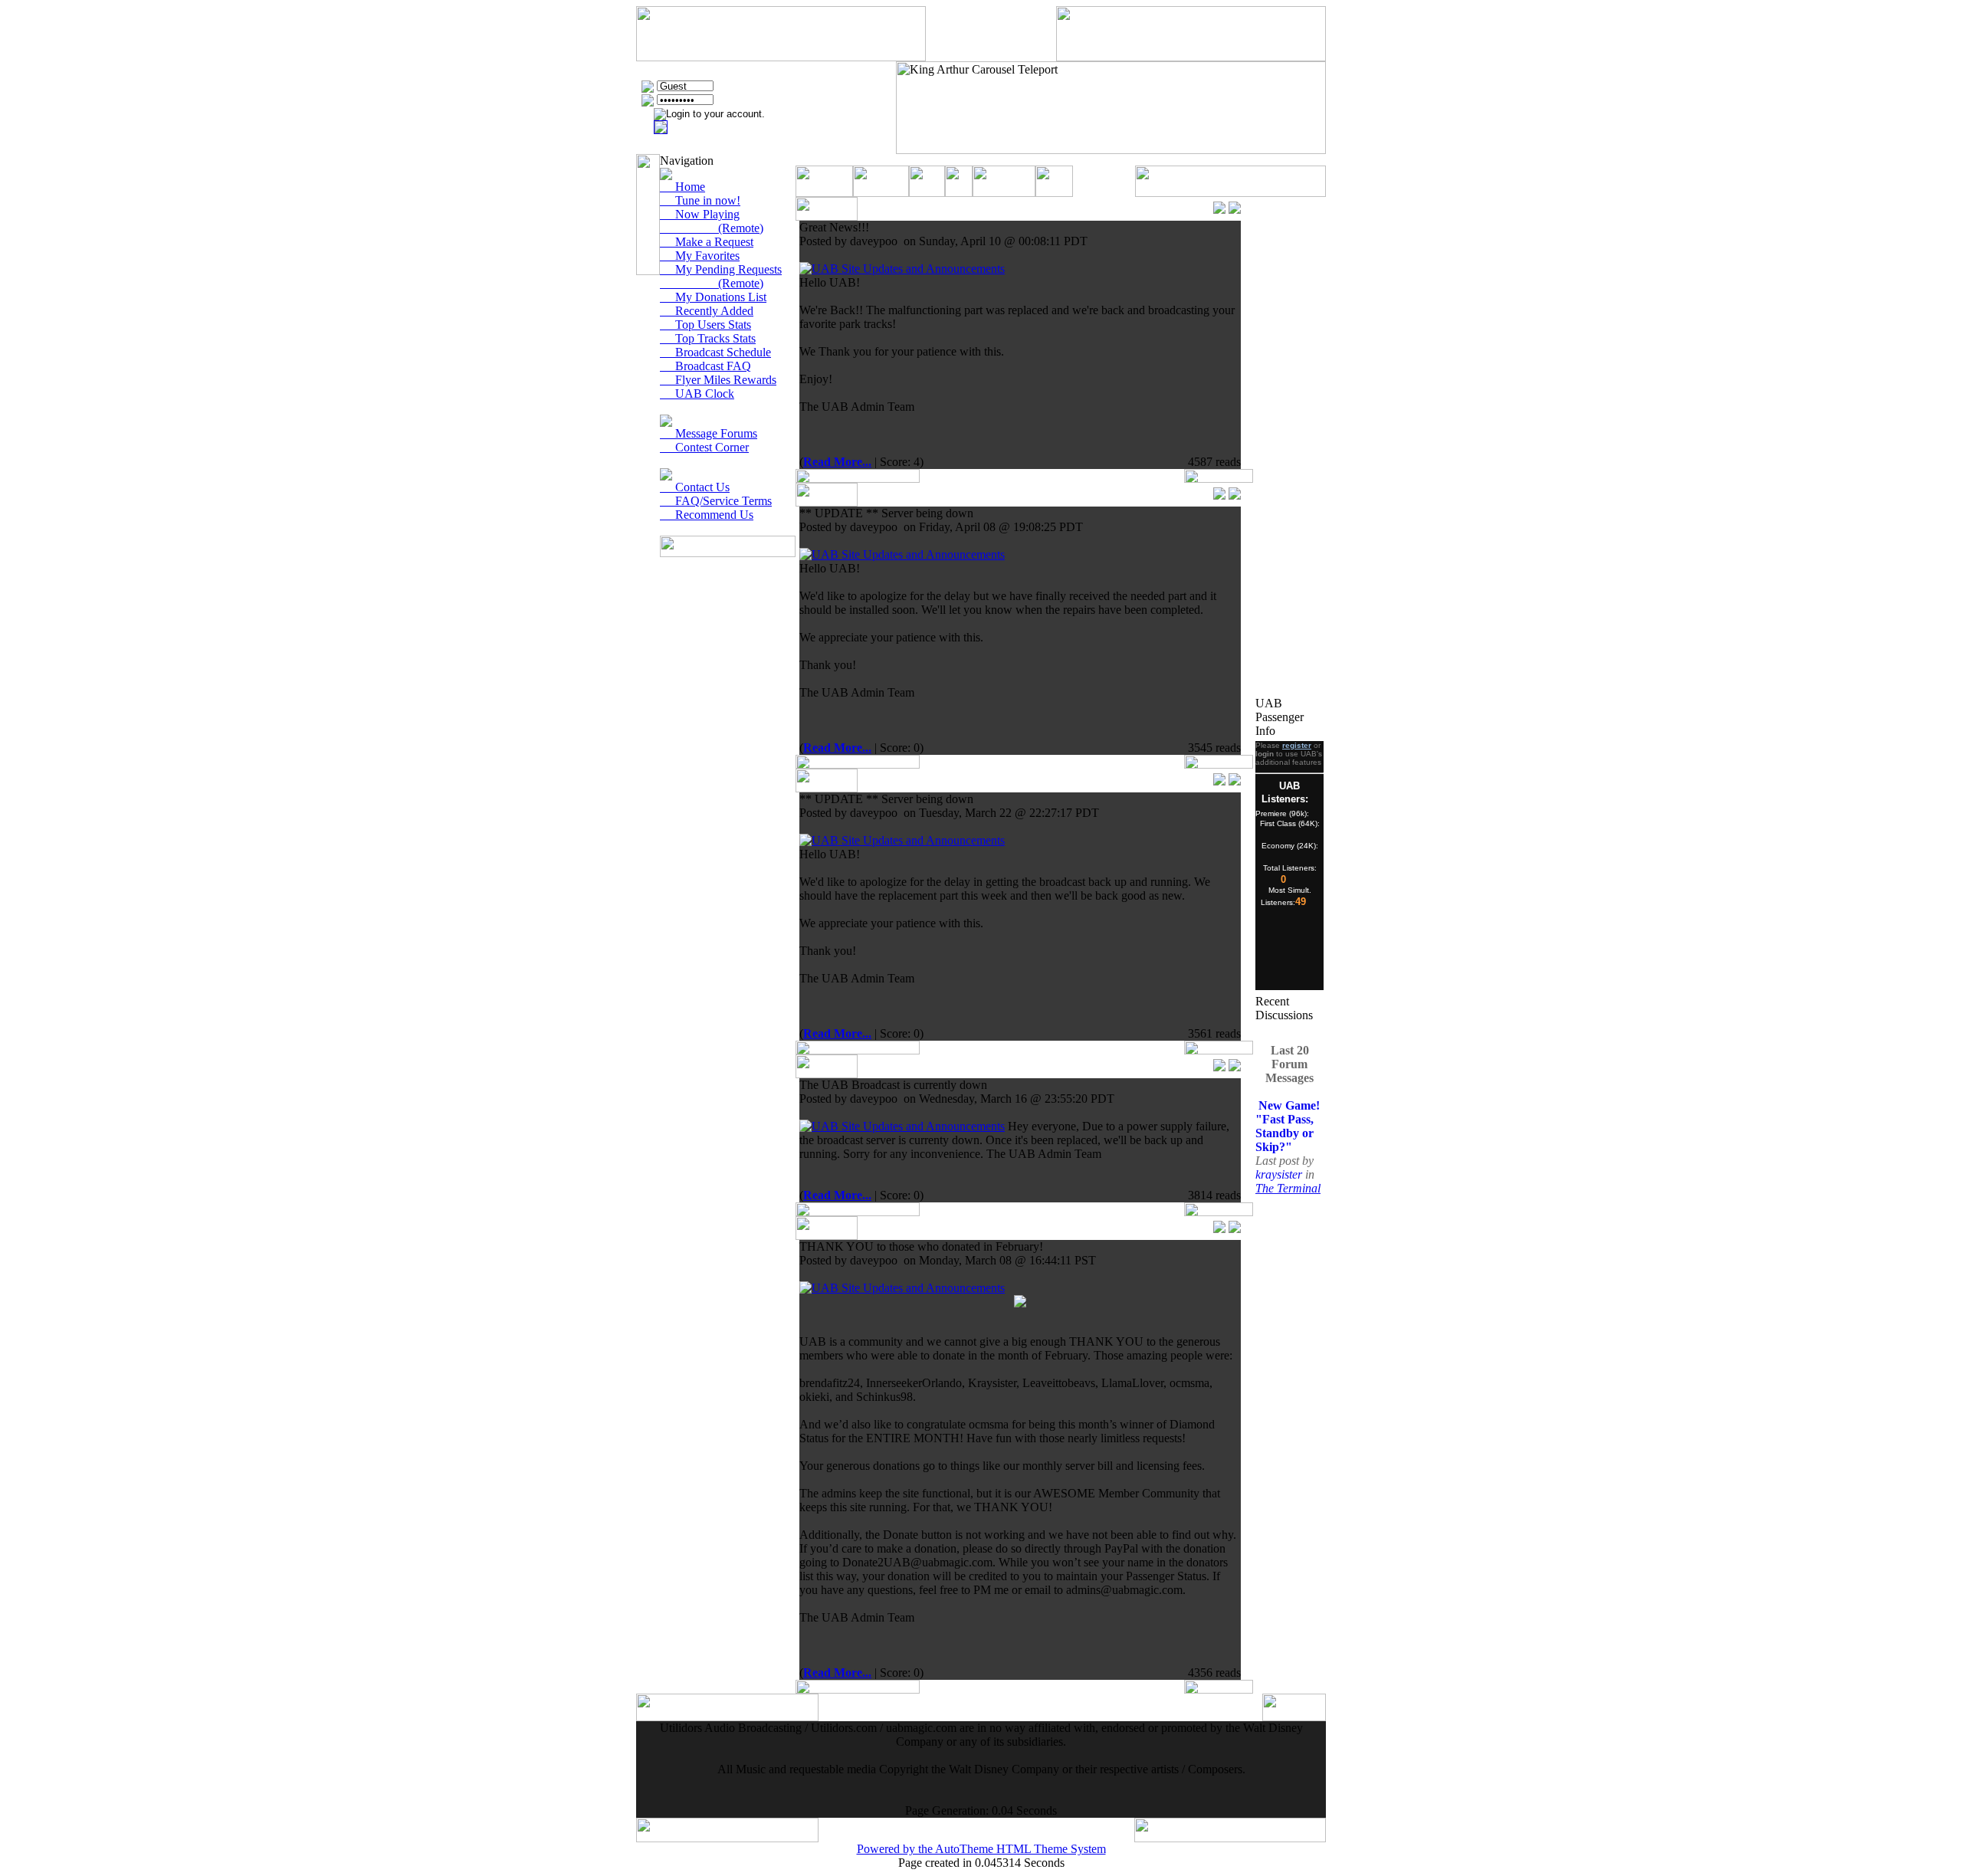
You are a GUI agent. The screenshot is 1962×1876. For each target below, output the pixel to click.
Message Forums (709, 433)
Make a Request (707, 242)
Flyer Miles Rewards (718, 380)
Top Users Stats (705, 325)
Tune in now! (700, 200)
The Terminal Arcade (1288, 1181)
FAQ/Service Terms (716, 501)
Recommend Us (707, 515)
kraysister (1280, 1161)
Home (682, 187)
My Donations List (713, 297)
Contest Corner (704, 447)
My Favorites (700, 256)
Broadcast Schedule (715, 352)
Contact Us (695, 487)
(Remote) (712, 228)
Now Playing (700, 214)
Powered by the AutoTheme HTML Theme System (981, 1849)
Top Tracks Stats (708, 338)
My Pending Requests (721, 269)
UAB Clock (697, 394)
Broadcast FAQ (705, 366)
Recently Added (707, 311)
